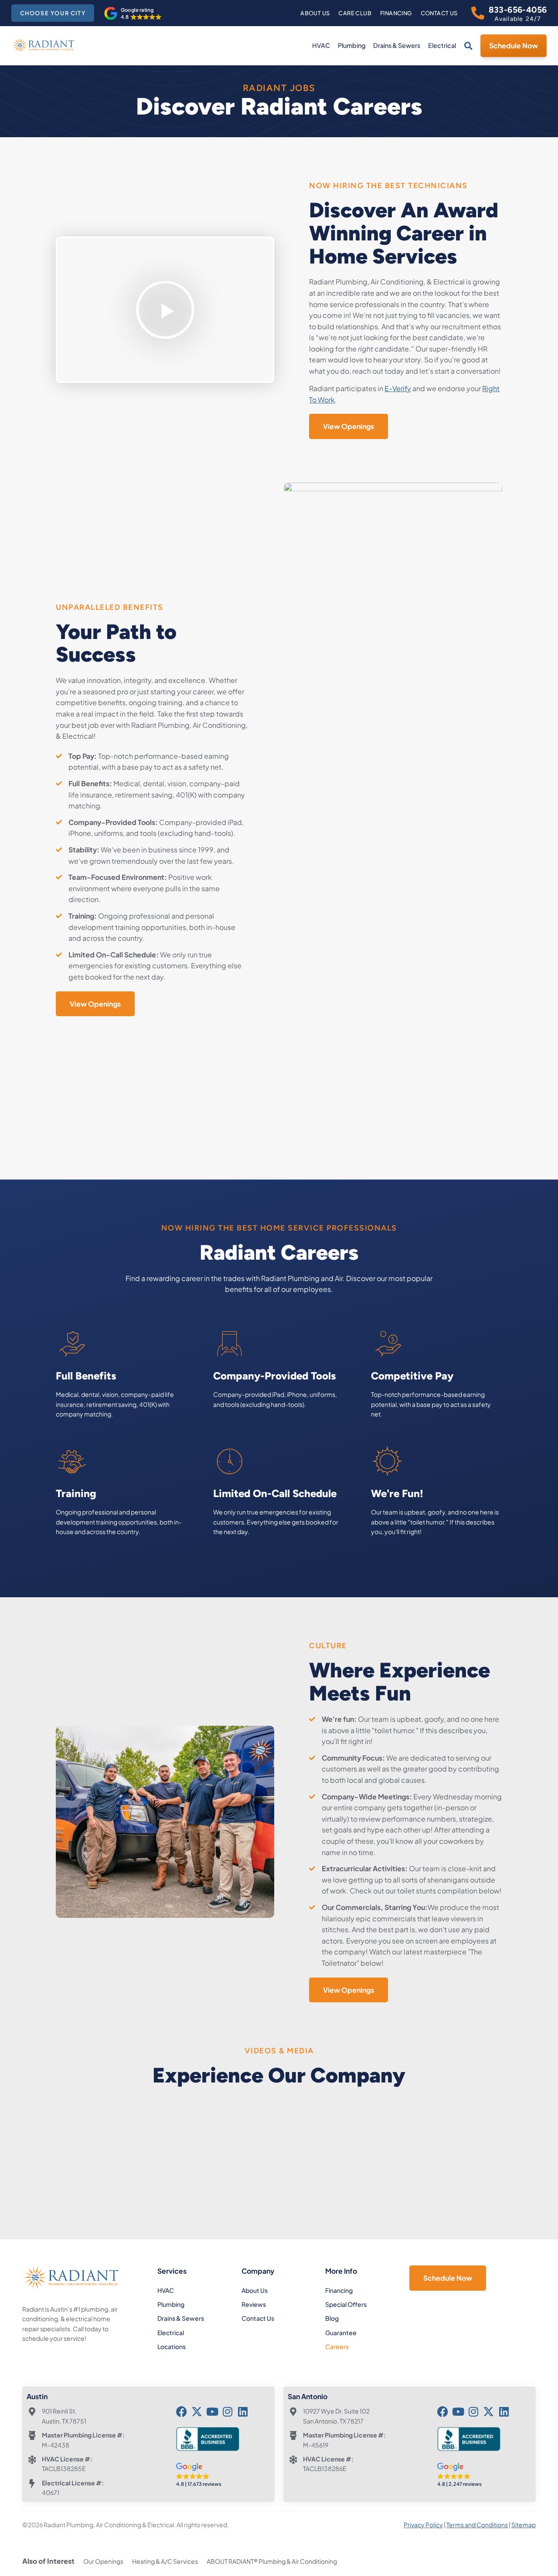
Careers (337, 2346)
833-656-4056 (518, 10)
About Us (315, 13)
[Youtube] (212, 2412)
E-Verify (398, 388)
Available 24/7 (518, 19)
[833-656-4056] (478, 13)
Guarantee (341, 2333)
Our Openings (103, 2561)
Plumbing (352, 45)
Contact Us (439, 13)
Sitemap (524, 2525)
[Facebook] (182, 2412)
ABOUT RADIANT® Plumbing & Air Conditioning (272, 2561)
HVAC (321, 45)
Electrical (442, 45)
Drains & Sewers (397, 45)
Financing (396, 13)
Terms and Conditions (477, 2525)
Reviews (254, 2304)
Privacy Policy (423, 2525)
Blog (332, 2318)
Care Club (355, 13)
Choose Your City (53, 13)
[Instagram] (227, 2412)
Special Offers (346, 2304)
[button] (133, 14)
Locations (172, 2346)
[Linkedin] (243, 2412)
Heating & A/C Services (165, 2561)
